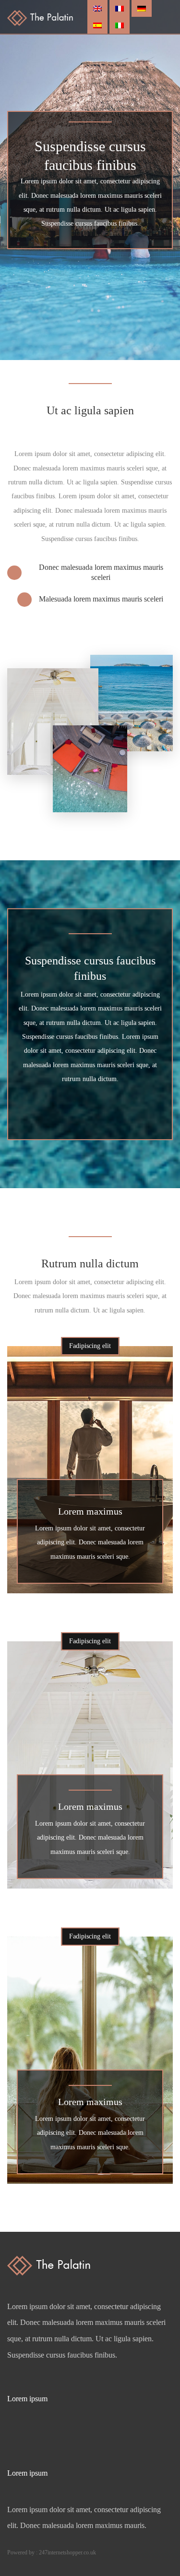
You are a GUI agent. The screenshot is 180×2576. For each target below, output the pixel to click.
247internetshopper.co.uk (67, 2552)
